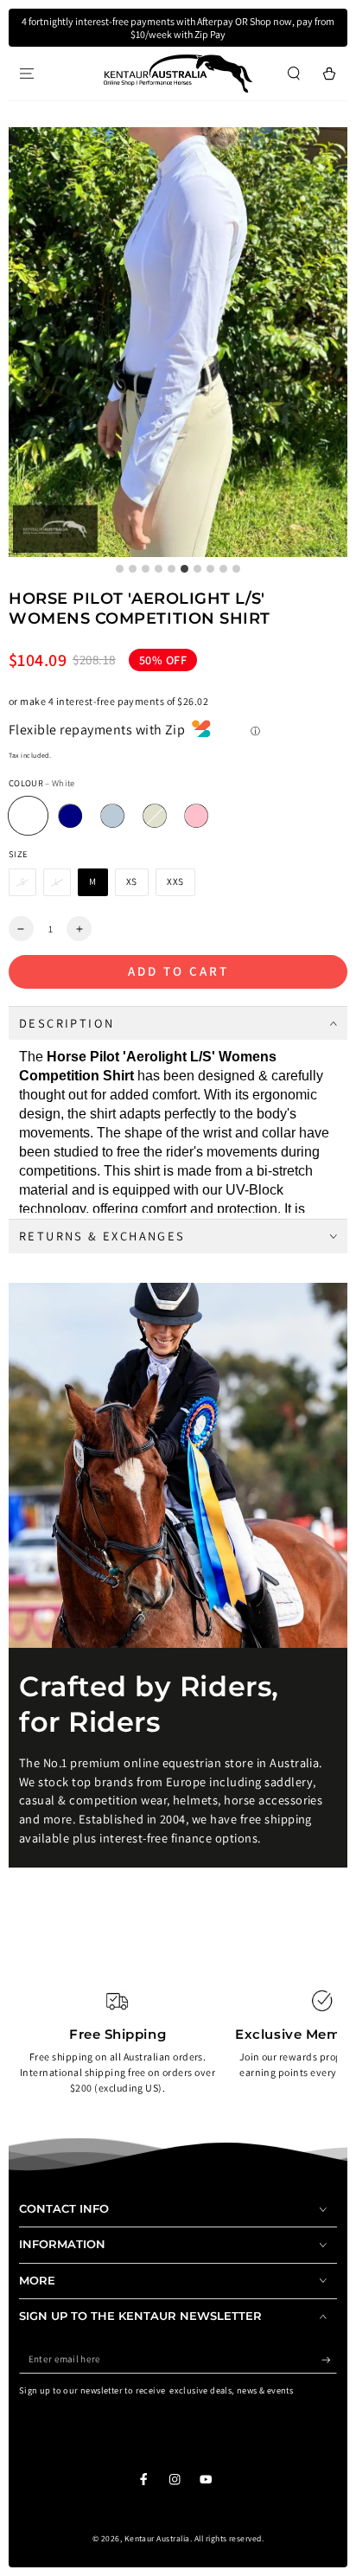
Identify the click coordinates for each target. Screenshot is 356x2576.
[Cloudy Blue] (113, 816)
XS (132, 881)
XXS (175, 881)
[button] (294, 73)
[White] (28, 816)
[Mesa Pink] (197, 816)
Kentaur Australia (157, 2538)
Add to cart (178, 971)
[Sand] (154, 816)
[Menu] (27, 73)
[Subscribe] (329, 2359)
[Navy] (70, 816)
